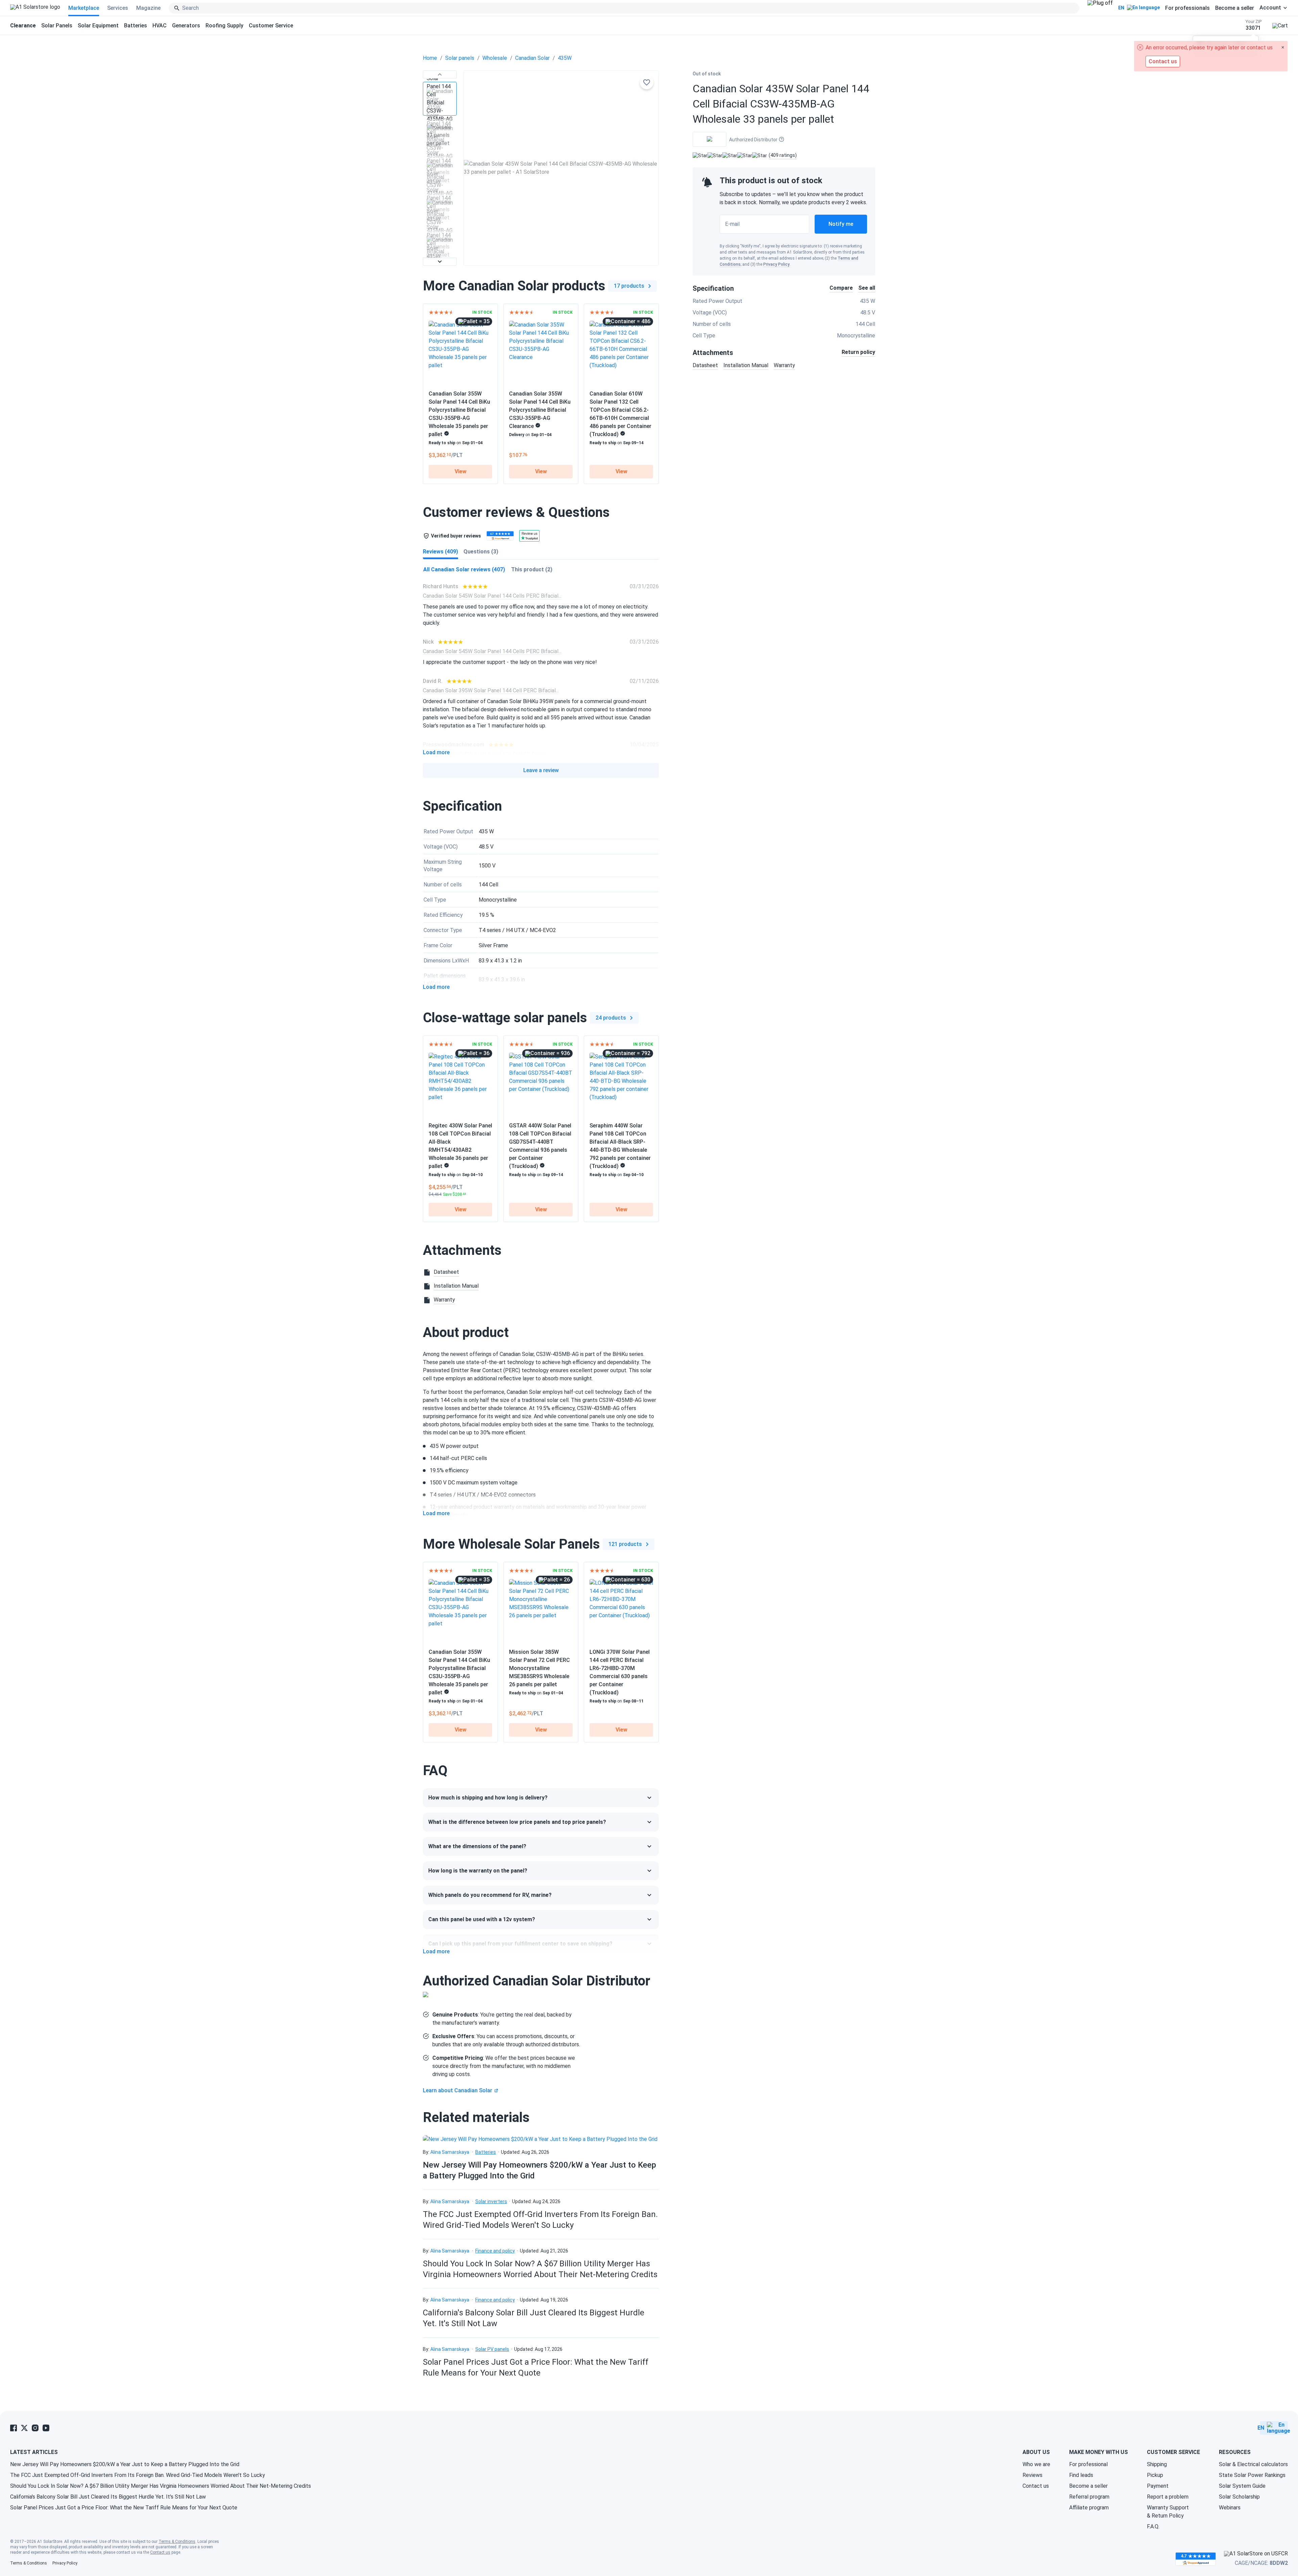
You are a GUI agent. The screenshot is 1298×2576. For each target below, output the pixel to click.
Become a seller (1235, 8)
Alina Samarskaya (450, 2152)
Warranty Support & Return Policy (1168, 2512)
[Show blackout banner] (1100, 8)
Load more (436, 753)
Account (1270, 8)
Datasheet (705, 365)
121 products (625, 1544)
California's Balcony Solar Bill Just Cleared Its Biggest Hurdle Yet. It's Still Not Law (108, 2497)
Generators (186, 26)
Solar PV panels (492, 2349)
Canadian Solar (532, 58)
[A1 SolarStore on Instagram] (35, 2428)
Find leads (1081, 2475)
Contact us (1036, 2486)
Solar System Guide (1242, 2486)
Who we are (1036, 2464)
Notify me (841, 224)
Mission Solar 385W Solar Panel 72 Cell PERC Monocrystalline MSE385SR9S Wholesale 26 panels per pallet (539, 1668)
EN (1121, 8)
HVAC (160, 26)
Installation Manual (746, 365)
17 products (629, 286)
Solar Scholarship (1239, 2497)
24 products (611, 1018)
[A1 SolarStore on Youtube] (46, 2428)
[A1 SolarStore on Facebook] (14, 2428)
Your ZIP (1254, 25)
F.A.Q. (1153, 2526)
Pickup (1155, 2475)
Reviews (1032, 2475)
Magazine (148, 8)
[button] (440, 74)
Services (118, 8)
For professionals (1187, 8)
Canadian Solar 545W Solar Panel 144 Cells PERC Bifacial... (492, 596)
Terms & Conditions (177, 2542)
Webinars (1230, 2508)
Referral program (1089, 2497)
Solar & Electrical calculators (1253, 2464)
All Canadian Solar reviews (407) (464, 569)
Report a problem (1168, 2497)
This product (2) (532, 569)
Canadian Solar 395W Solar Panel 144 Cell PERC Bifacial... (491, 690)
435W (565, 58)
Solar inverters (491, 2201)
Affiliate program (1089, 2508)
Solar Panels (57, 26)
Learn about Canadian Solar (458, 2090)
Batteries (136, 26)
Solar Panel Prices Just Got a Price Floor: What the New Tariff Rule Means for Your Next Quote (124, 2508)
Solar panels (460, 58)
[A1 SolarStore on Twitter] (24, 2428)
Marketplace (84, 8)
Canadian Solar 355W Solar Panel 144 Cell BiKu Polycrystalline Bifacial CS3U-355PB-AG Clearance (540, 410)
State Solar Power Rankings (1252, 2475)
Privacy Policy (776, 264)
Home (430, 58)
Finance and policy (495, 2251)
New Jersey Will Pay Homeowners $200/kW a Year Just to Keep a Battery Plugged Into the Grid (125, 2464)
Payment (1158, 2486)
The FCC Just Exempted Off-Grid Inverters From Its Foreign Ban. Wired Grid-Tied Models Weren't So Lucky (138, 2475)
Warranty (784, 365)
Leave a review (541, 770)
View (461, 471)
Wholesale (495, 58)
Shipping (1157, 2464)
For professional (1088, 2464)
